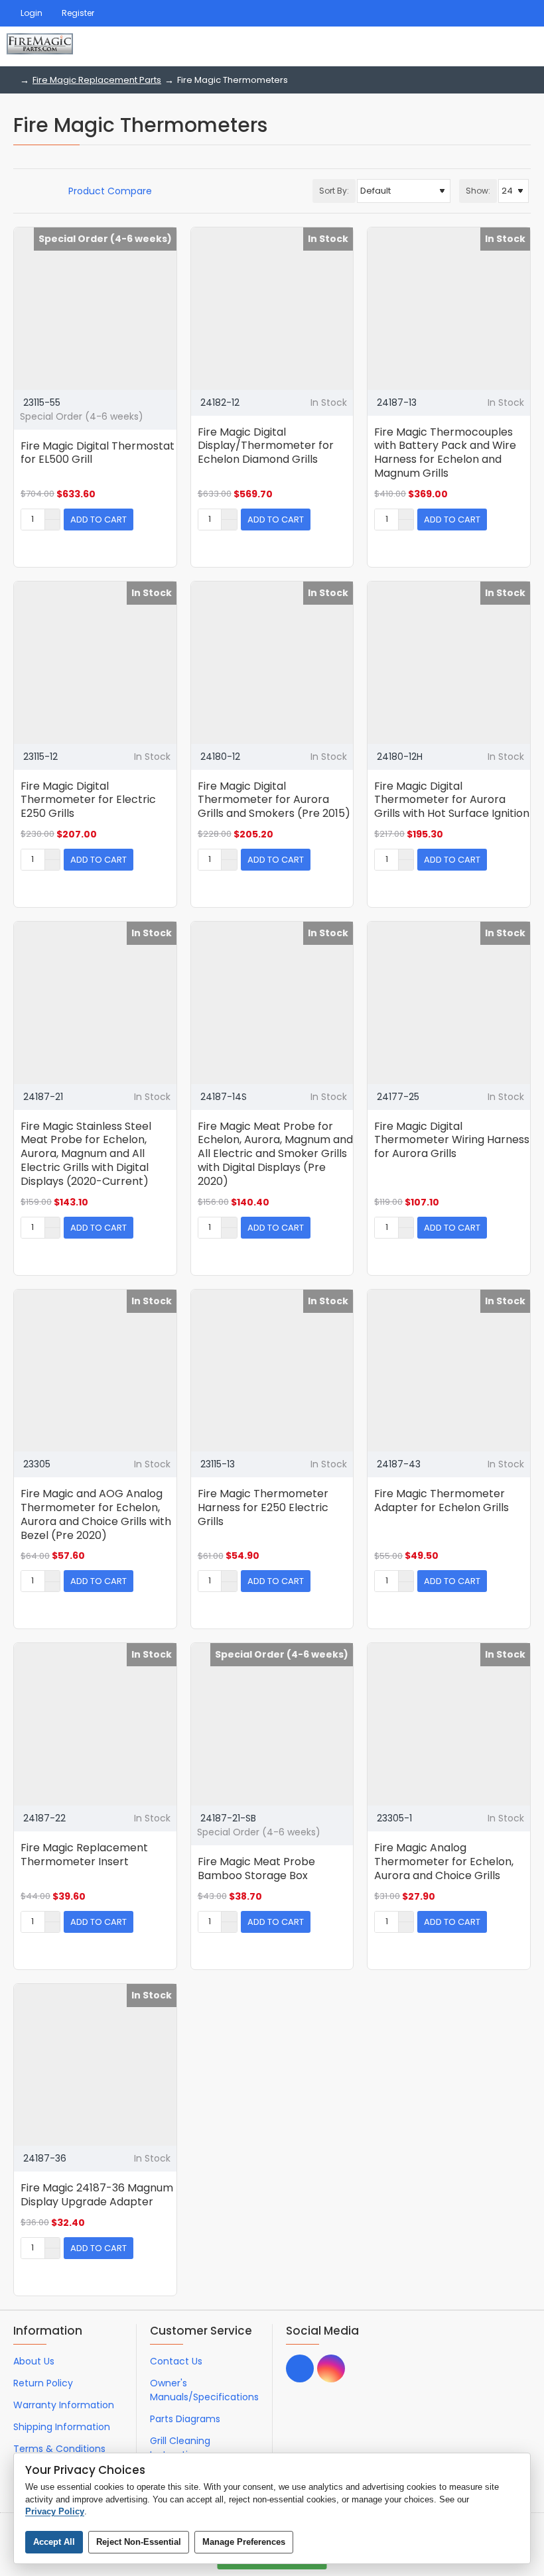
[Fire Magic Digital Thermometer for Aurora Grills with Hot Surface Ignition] (449, 663)
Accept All (54, 2542)
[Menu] (451, 46)
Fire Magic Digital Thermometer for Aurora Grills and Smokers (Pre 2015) (274, 801)
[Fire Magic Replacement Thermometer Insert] (95, 1724)
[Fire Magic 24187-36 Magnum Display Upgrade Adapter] (95, 2065)
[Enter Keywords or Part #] (484, 46)
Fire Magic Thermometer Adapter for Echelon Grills (442, 1501)
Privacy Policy (55, 2511)
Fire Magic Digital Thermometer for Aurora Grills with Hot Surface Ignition (452, 801)
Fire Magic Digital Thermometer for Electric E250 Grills (88, 801)
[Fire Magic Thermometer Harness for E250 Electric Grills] (272, 1371)
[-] (52, 524)
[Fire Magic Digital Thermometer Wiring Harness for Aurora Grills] (449, 1003)
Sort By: (334, 191)
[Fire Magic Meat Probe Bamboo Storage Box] (272, 1724)
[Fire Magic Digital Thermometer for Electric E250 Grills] (95, 663)
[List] (34, 191)
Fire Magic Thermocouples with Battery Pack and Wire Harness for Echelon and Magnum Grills (445, 453)
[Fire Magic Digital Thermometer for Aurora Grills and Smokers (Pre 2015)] (272, 663)
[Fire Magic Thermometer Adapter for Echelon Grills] (449, 1371)
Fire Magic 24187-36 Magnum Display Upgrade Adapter (97, 2195)
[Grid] (18, 191)
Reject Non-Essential (139, 2542)
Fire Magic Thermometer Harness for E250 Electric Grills (263, 1508)
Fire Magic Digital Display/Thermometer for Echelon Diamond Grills (266, 447)
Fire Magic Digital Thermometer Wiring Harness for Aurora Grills (452, 1141)
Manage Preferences (244, 2542)
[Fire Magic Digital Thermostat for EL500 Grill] (95, 309)
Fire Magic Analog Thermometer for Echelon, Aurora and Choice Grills (444, 1862)
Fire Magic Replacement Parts (97, 80)
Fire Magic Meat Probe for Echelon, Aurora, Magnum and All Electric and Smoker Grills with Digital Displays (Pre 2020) (275, 1154)
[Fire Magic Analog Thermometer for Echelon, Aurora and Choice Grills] (449, 1724)
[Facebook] (300, 2368)
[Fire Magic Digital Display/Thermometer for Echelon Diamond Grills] (272, 309)
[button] (99, 520)
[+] (52, 515)
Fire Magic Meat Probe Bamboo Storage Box (256, 1869)
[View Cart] (522, 46)
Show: (478, 191)
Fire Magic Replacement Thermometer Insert (84, 1855)
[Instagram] (331, 2368)
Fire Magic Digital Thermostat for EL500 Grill (98, 454)
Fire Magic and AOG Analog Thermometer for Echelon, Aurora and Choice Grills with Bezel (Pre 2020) (96, 1515)
